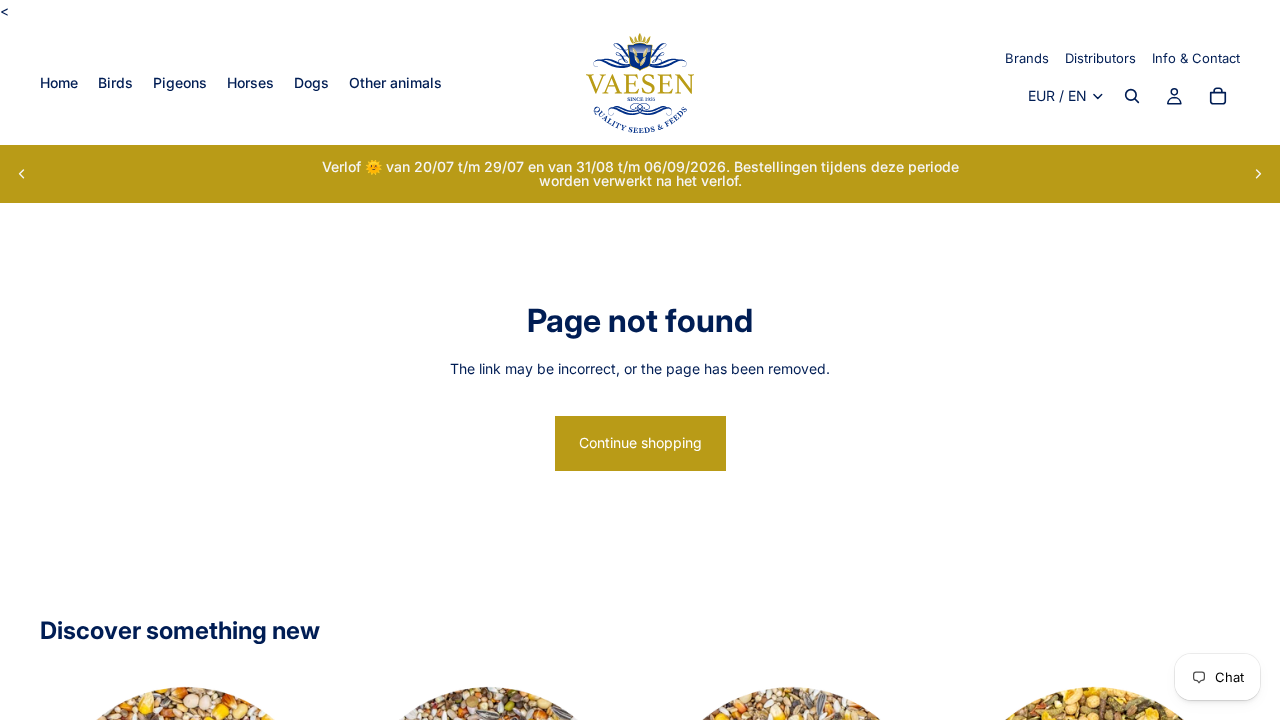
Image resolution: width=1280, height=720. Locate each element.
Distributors (1100, 58)
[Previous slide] (22, 174)
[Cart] (1218, 97)
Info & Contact (1196, 58)
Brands (1027, 58)
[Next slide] (1258, 174)
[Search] (1132, 97)
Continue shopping (640, 442)
